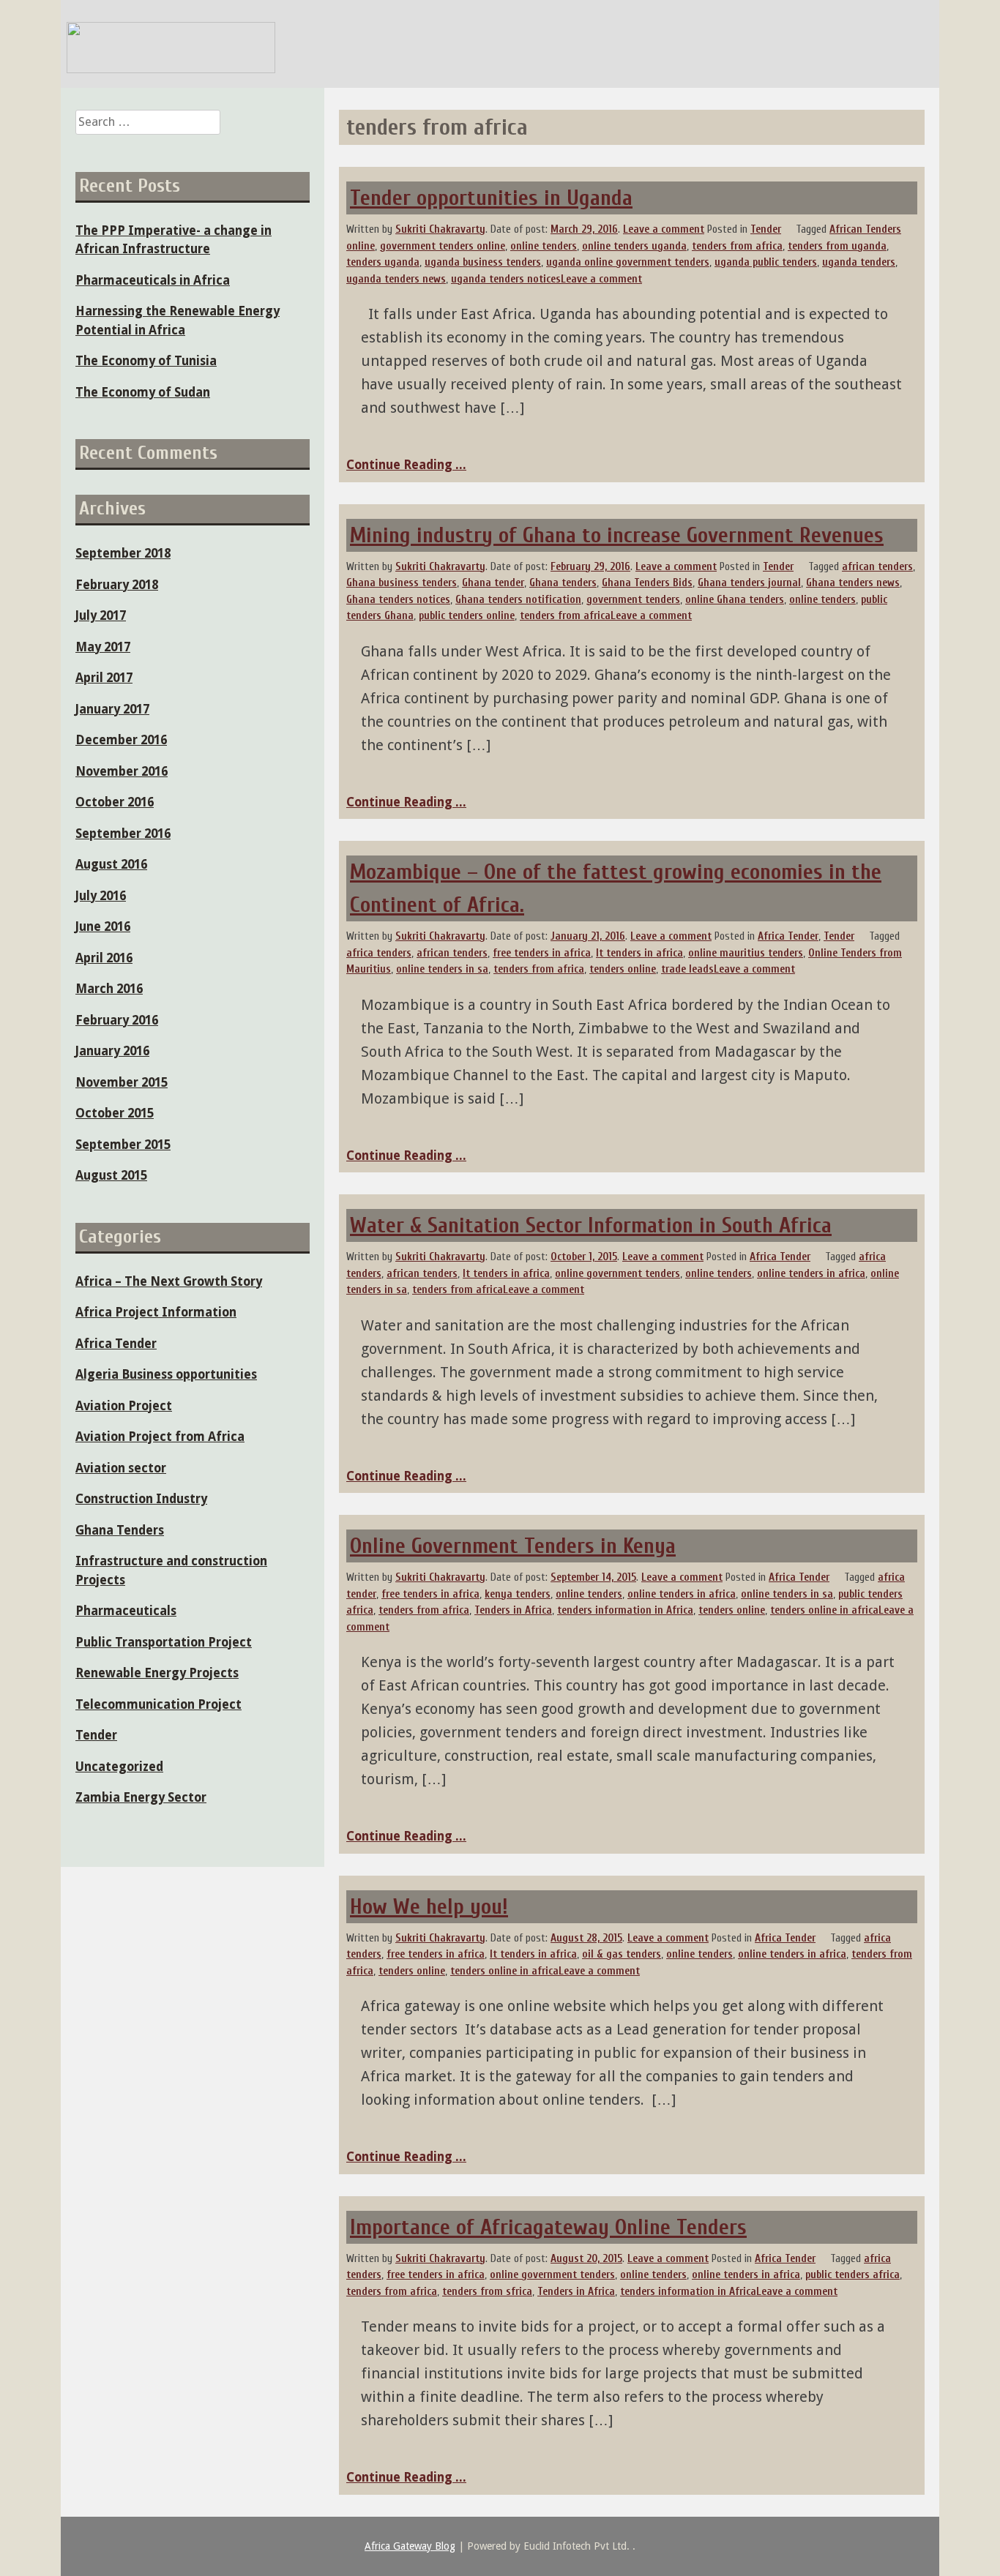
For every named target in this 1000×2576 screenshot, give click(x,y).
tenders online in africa (824, 1610)
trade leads (687, 969)
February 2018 (117, 585)
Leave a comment (664, 229)
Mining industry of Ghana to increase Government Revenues (617, 535)
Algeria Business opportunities (166, 1374)
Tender (766, 229)
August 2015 (111, 1175)
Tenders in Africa (513, 1610)
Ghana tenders (563, 583)
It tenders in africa (639, 953)
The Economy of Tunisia (146, 361)
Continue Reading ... (406, 465)
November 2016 (122, 771)
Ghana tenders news (853, 583)
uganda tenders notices (506, 279)
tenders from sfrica (487, 2292)
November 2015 (122, 1082)
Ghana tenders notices (398, 600)
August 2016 (111, 864)
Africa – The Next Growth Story (169, 1281)
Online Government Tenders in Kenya (513, 1546)
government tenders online (443, 246)
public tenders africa (852, 2275)
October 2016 (115, 802)
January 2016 (112, 1051)
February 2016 (117, 1020)
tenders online (623, 969)
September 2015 (123, 1145)
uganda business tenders (483, 262)
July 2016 (101, 896)
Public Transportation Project (164, 1642)
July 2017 (101, 615)
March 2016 (109, 989)
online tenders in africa (811, 1274)
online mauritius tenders (746, 953)
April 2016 (104, 958)
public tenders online (467, 616)
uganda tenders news (396, 279)
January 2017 (112, 709)
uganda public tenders (766, 262)
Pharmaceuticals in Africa (153, 280)
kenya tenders (518, 1594)
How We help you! (429, 1907)
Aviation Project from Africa (160, 1437)
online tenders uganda (634, 246)
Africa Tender (788, 936)
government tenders (633, 600)
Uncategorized (119, 1767)
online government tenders (617, 1274)
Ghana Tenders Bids (647, 583)
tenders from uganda (837, 246)
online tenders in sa (442, 969)
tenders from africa (737, 246)
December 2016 (121, 740)
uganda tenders (859, 262)
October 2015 (115, 1113)
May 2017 (103, 647)
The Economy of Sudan (143, 392)
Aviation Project (124, 1406)
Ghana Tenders (120, 1530)
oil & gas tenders (622, 1954)
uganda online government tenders (628, 262)
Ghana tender (493, 583)
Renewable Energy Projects (157, 1673)
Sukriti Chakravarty (440, 229)
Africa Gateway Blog (410, 2546)
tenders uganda (383, 262)
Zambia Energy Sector (141, 1797)
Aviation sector (121, 1468)
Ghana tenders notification (518, 600)
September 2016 (123, 834)
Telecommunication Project (158, 1704)
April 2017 (104, 678)
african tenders (877, 567)
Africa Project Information (156, 1312)
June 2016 (103, 926)
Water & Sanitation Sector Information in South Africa (591, 1225)
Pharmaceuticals (126, 1611)
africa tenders (379, 953)
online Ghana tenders (735, 600)
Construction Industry (141, 1499)
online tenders (544, 246)
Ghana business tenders (402, 583)
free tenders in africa (542, 953)
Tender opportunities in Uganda (491, 198)
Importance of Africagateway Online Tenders (548, 2227)
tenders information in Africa (625, 1610)
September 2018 (123, 553)
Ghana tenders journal (749, 583)
